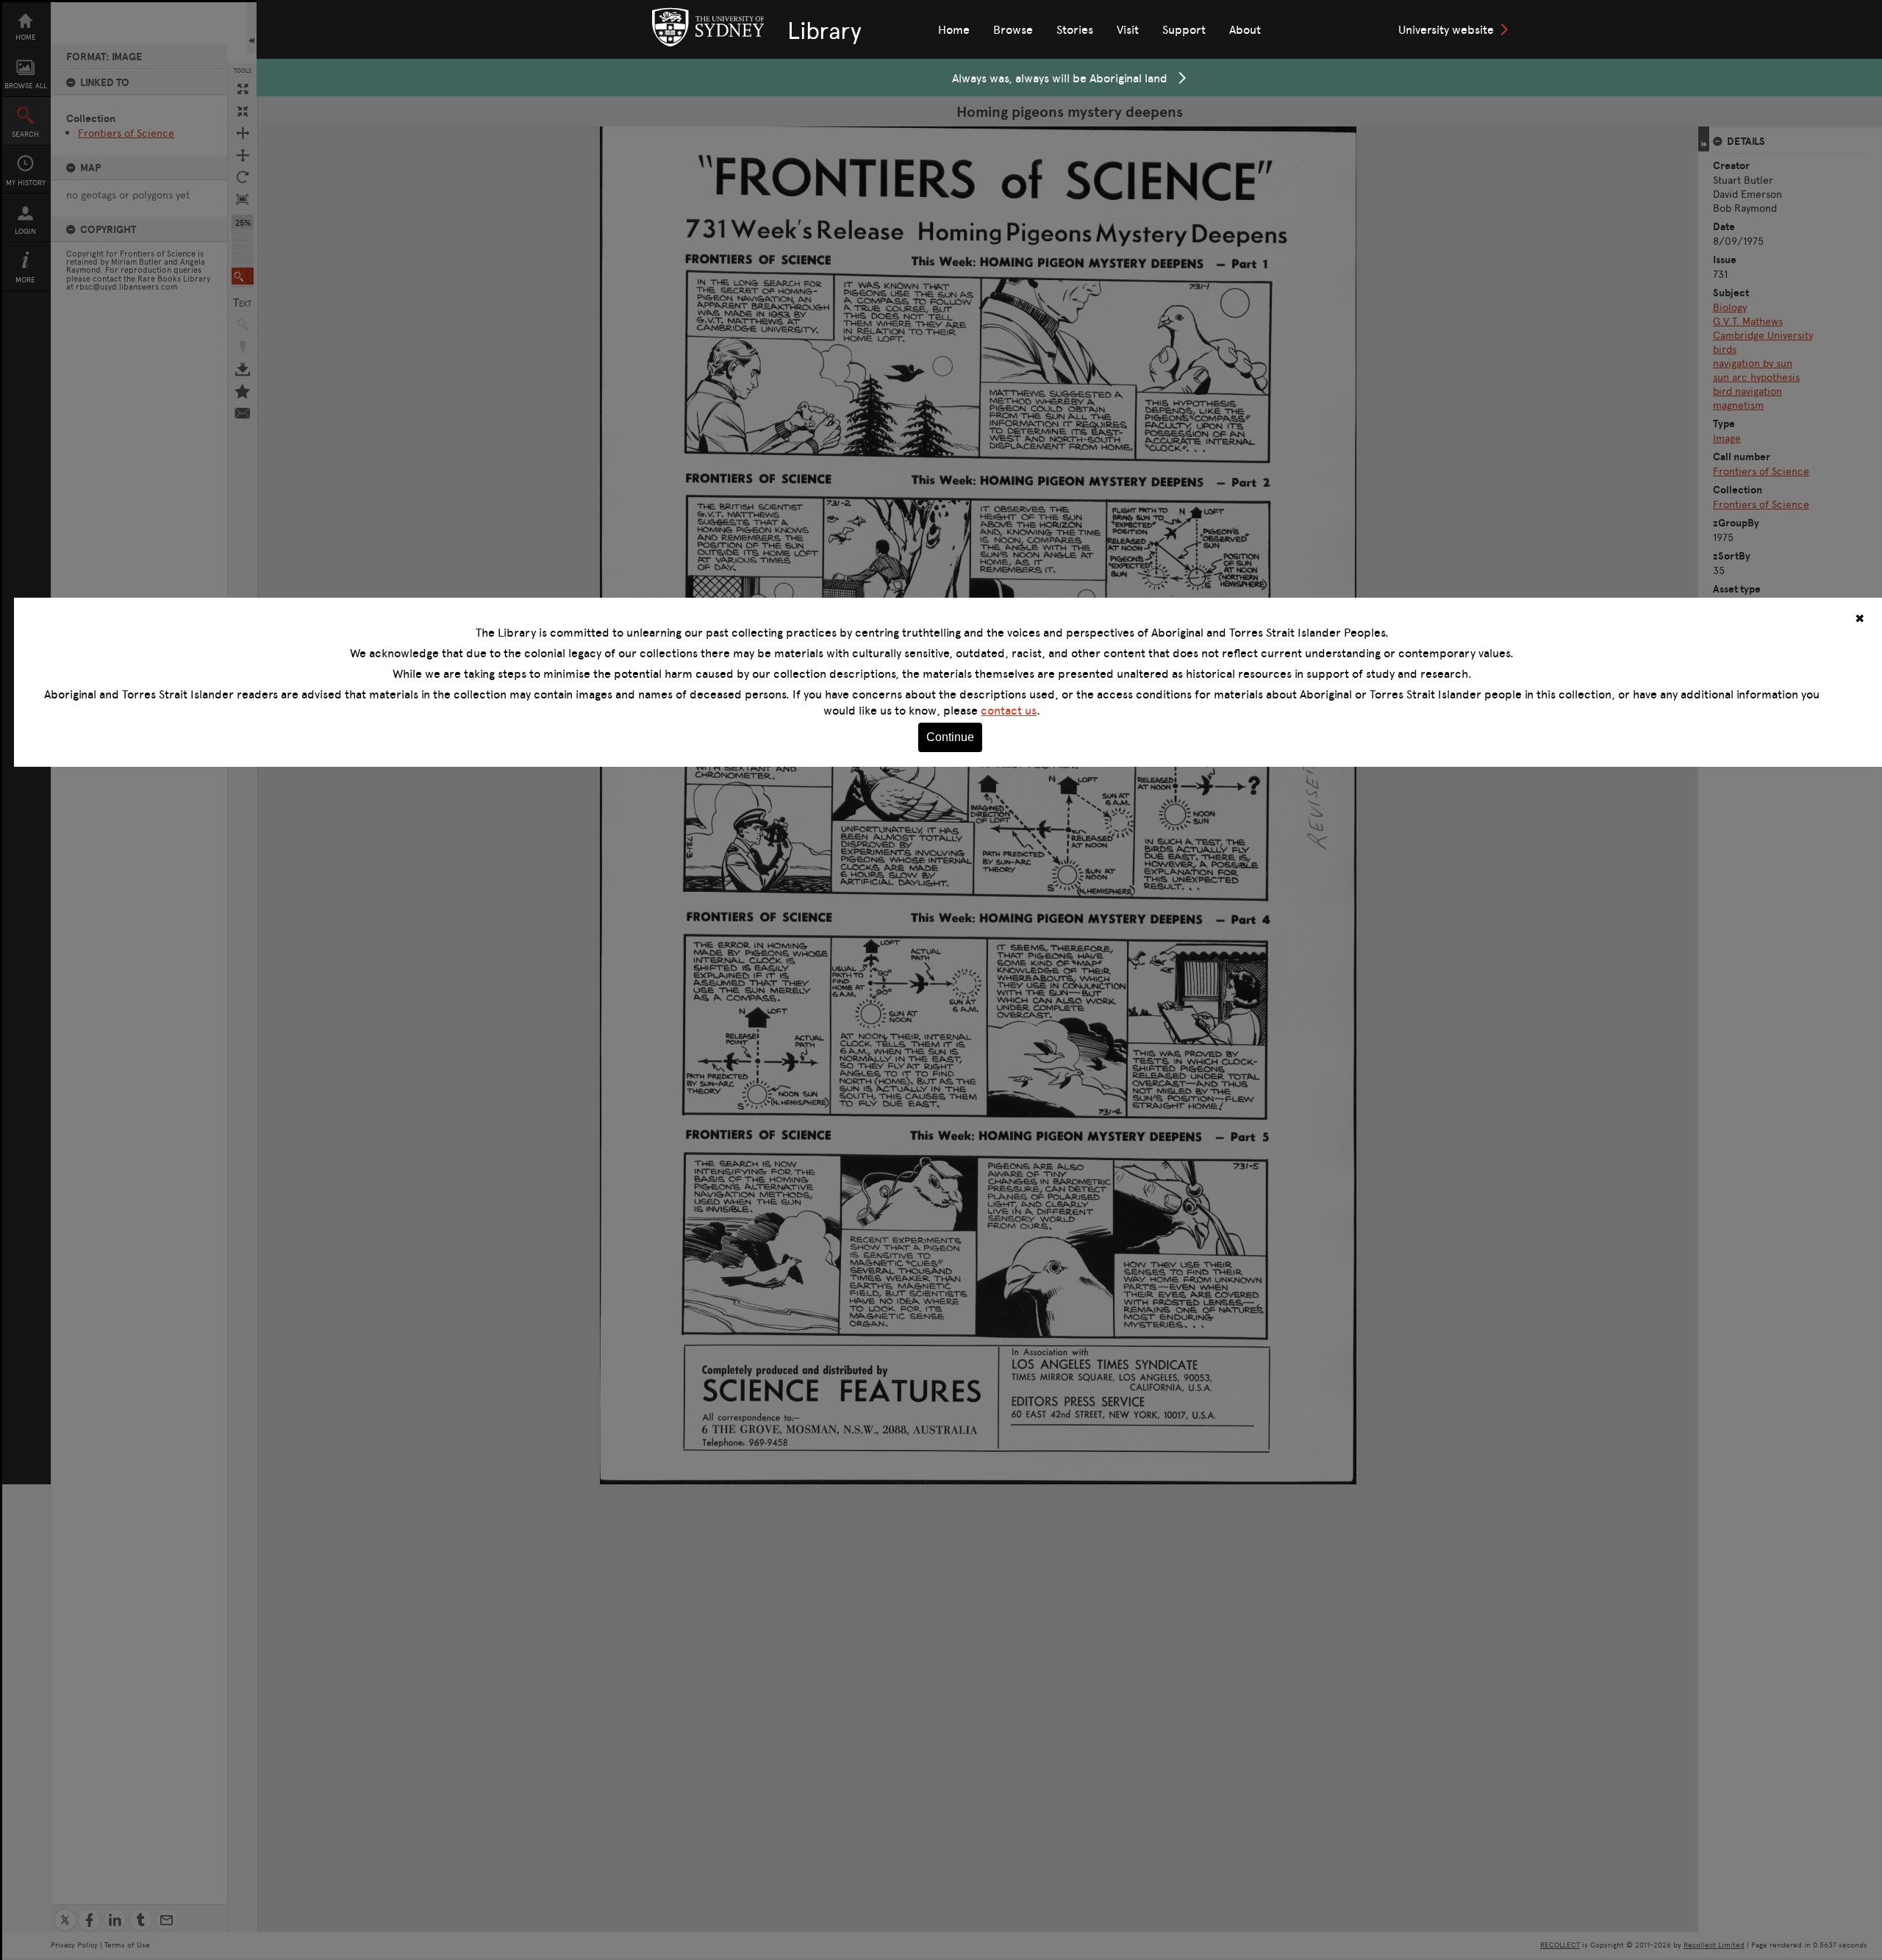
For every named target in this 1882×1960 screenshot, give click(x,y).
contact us (1009, 710)
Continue (950, 737)
